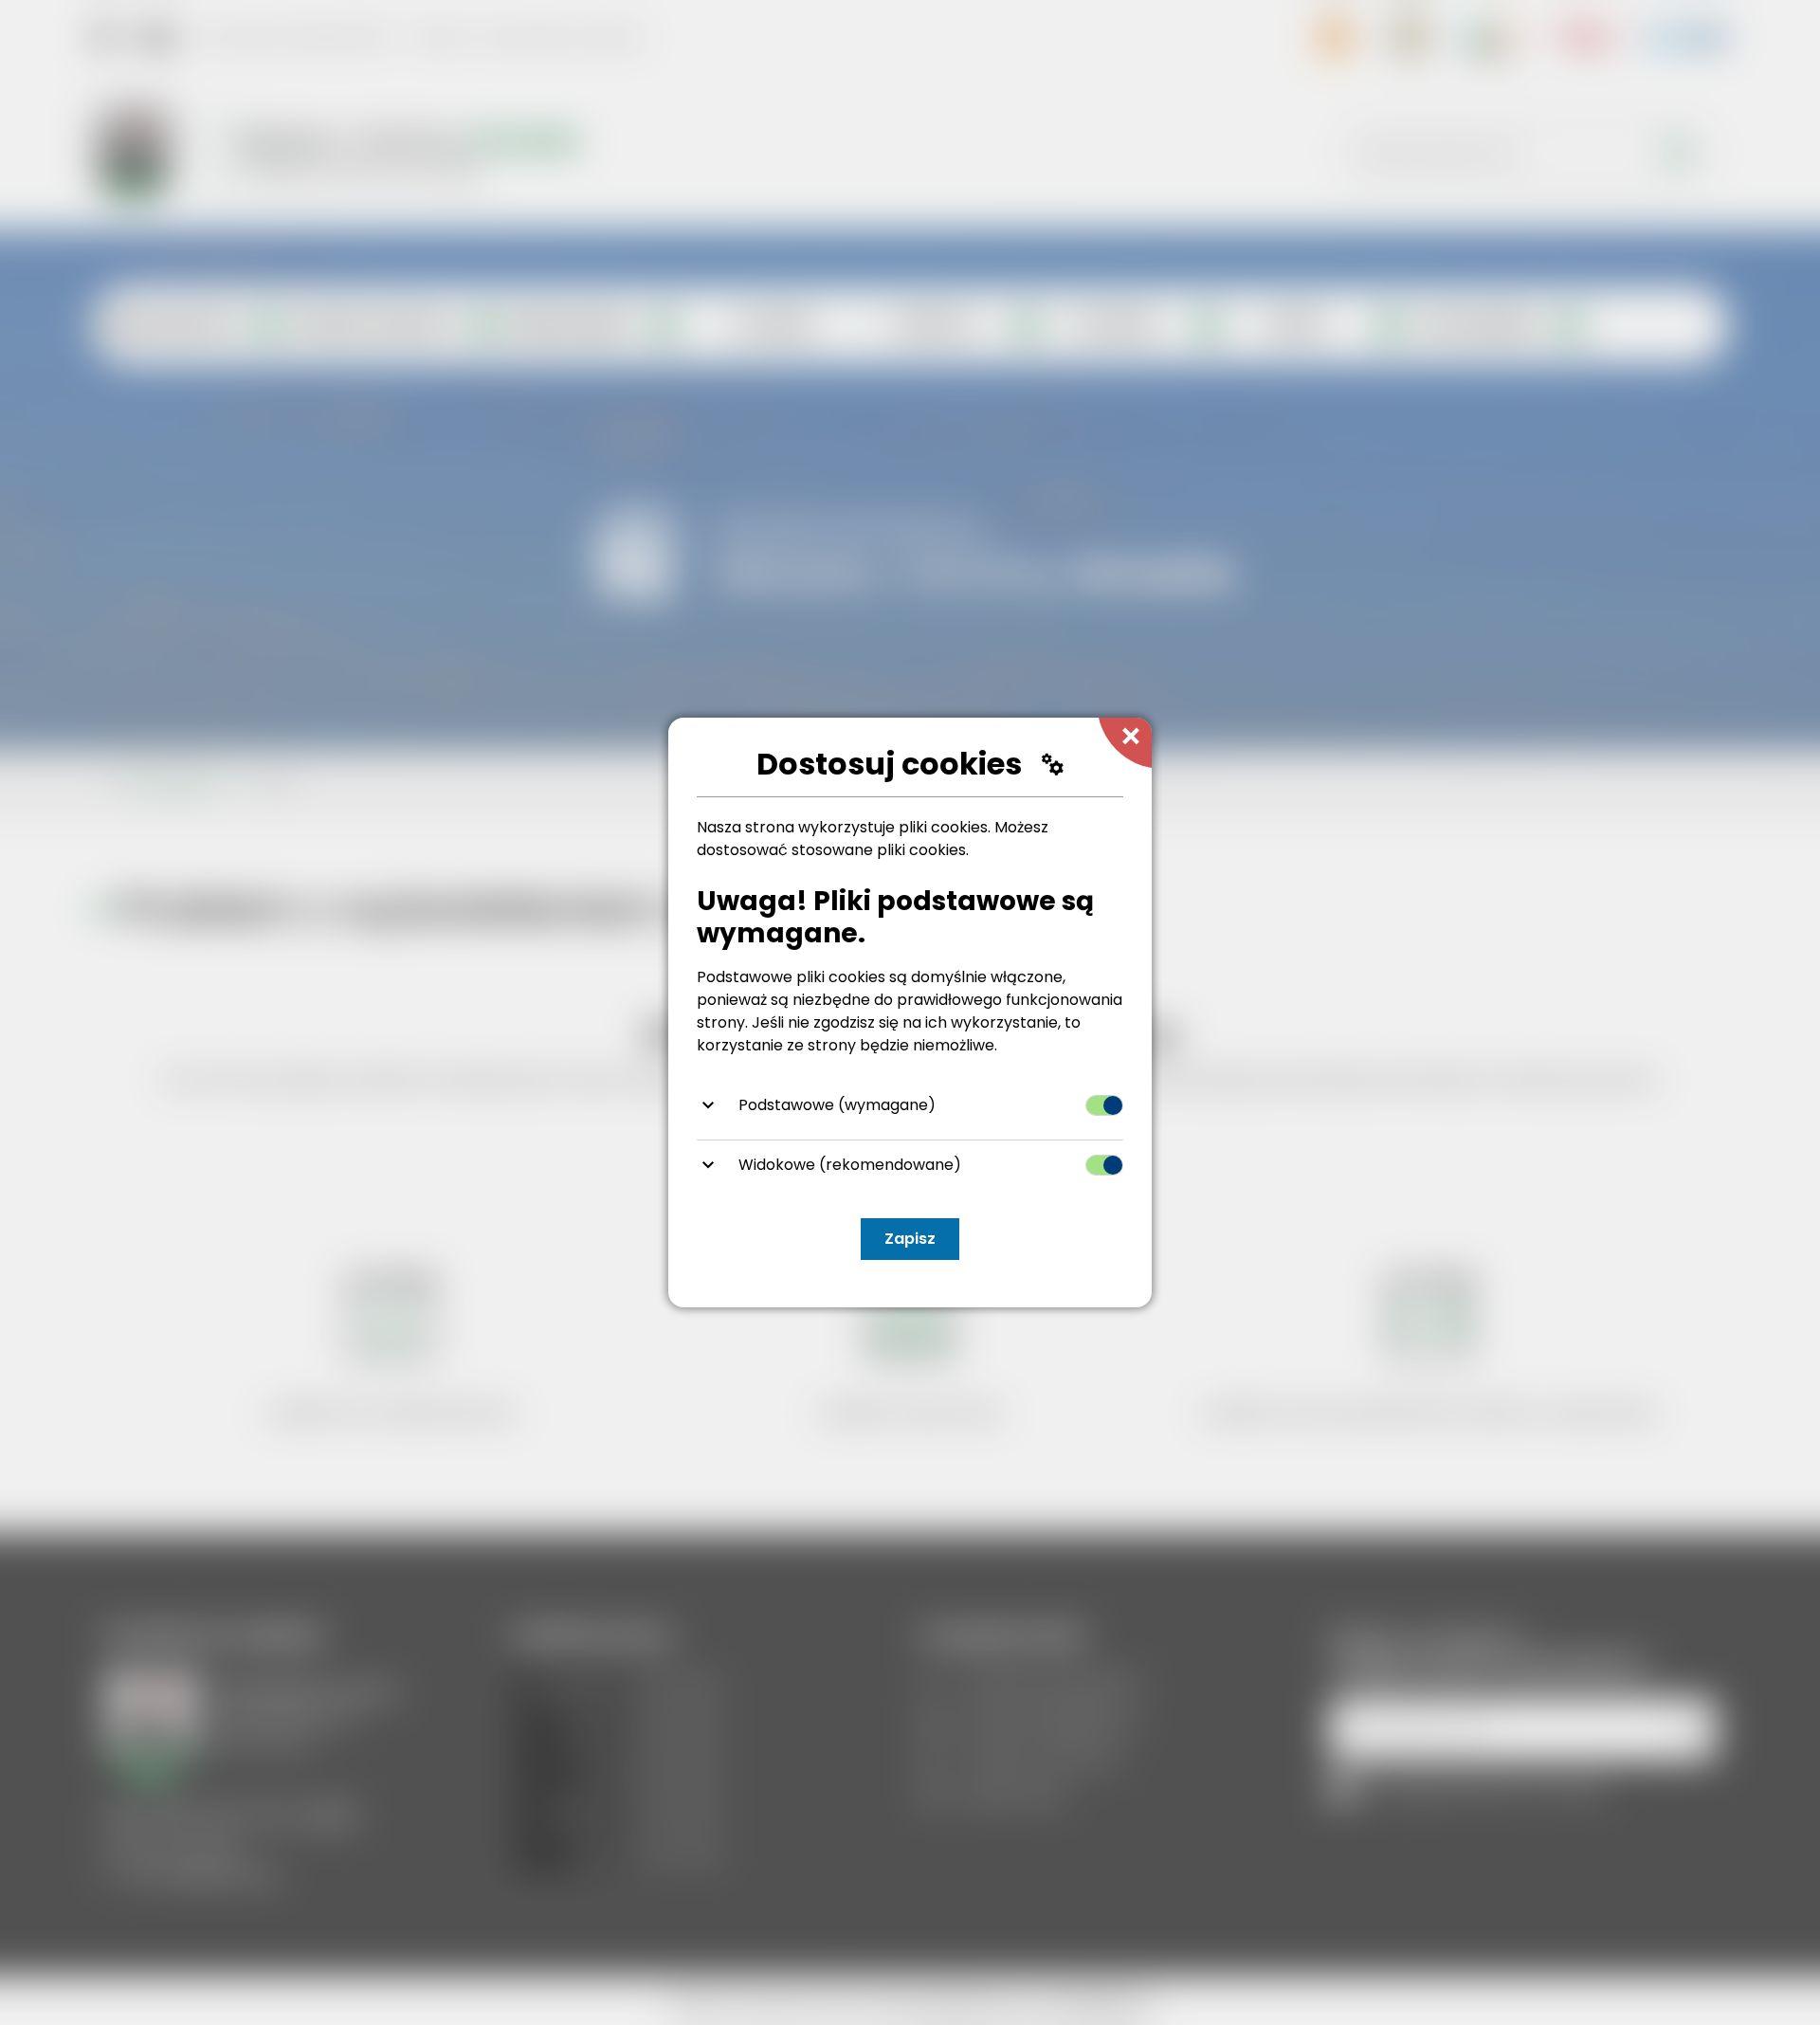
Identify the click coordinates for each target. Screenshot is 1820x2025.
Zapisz (910, 1239)
